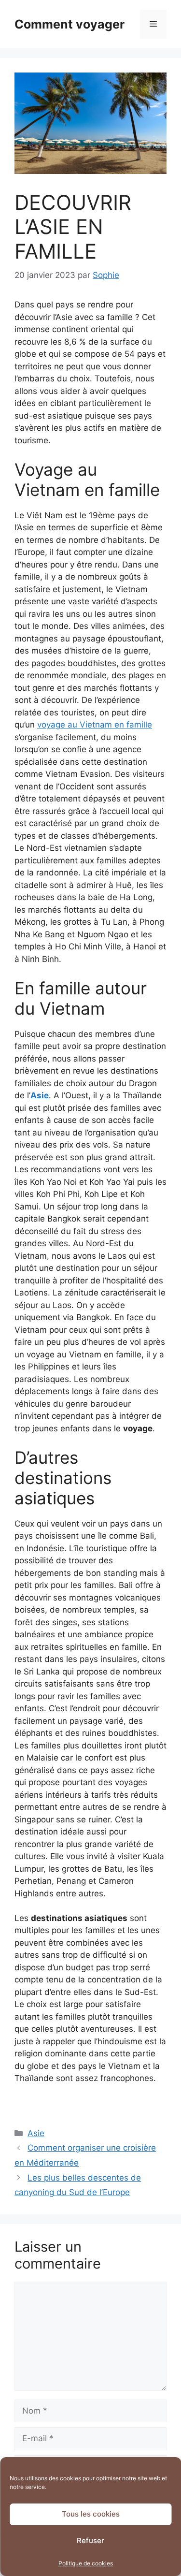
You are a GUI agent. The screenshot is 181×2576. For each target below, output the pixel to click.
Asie (36, 2133)
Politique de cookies (86, 2563)
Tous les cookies (91, 2514)
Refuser (90, 2540)
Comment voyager (70, 24)
